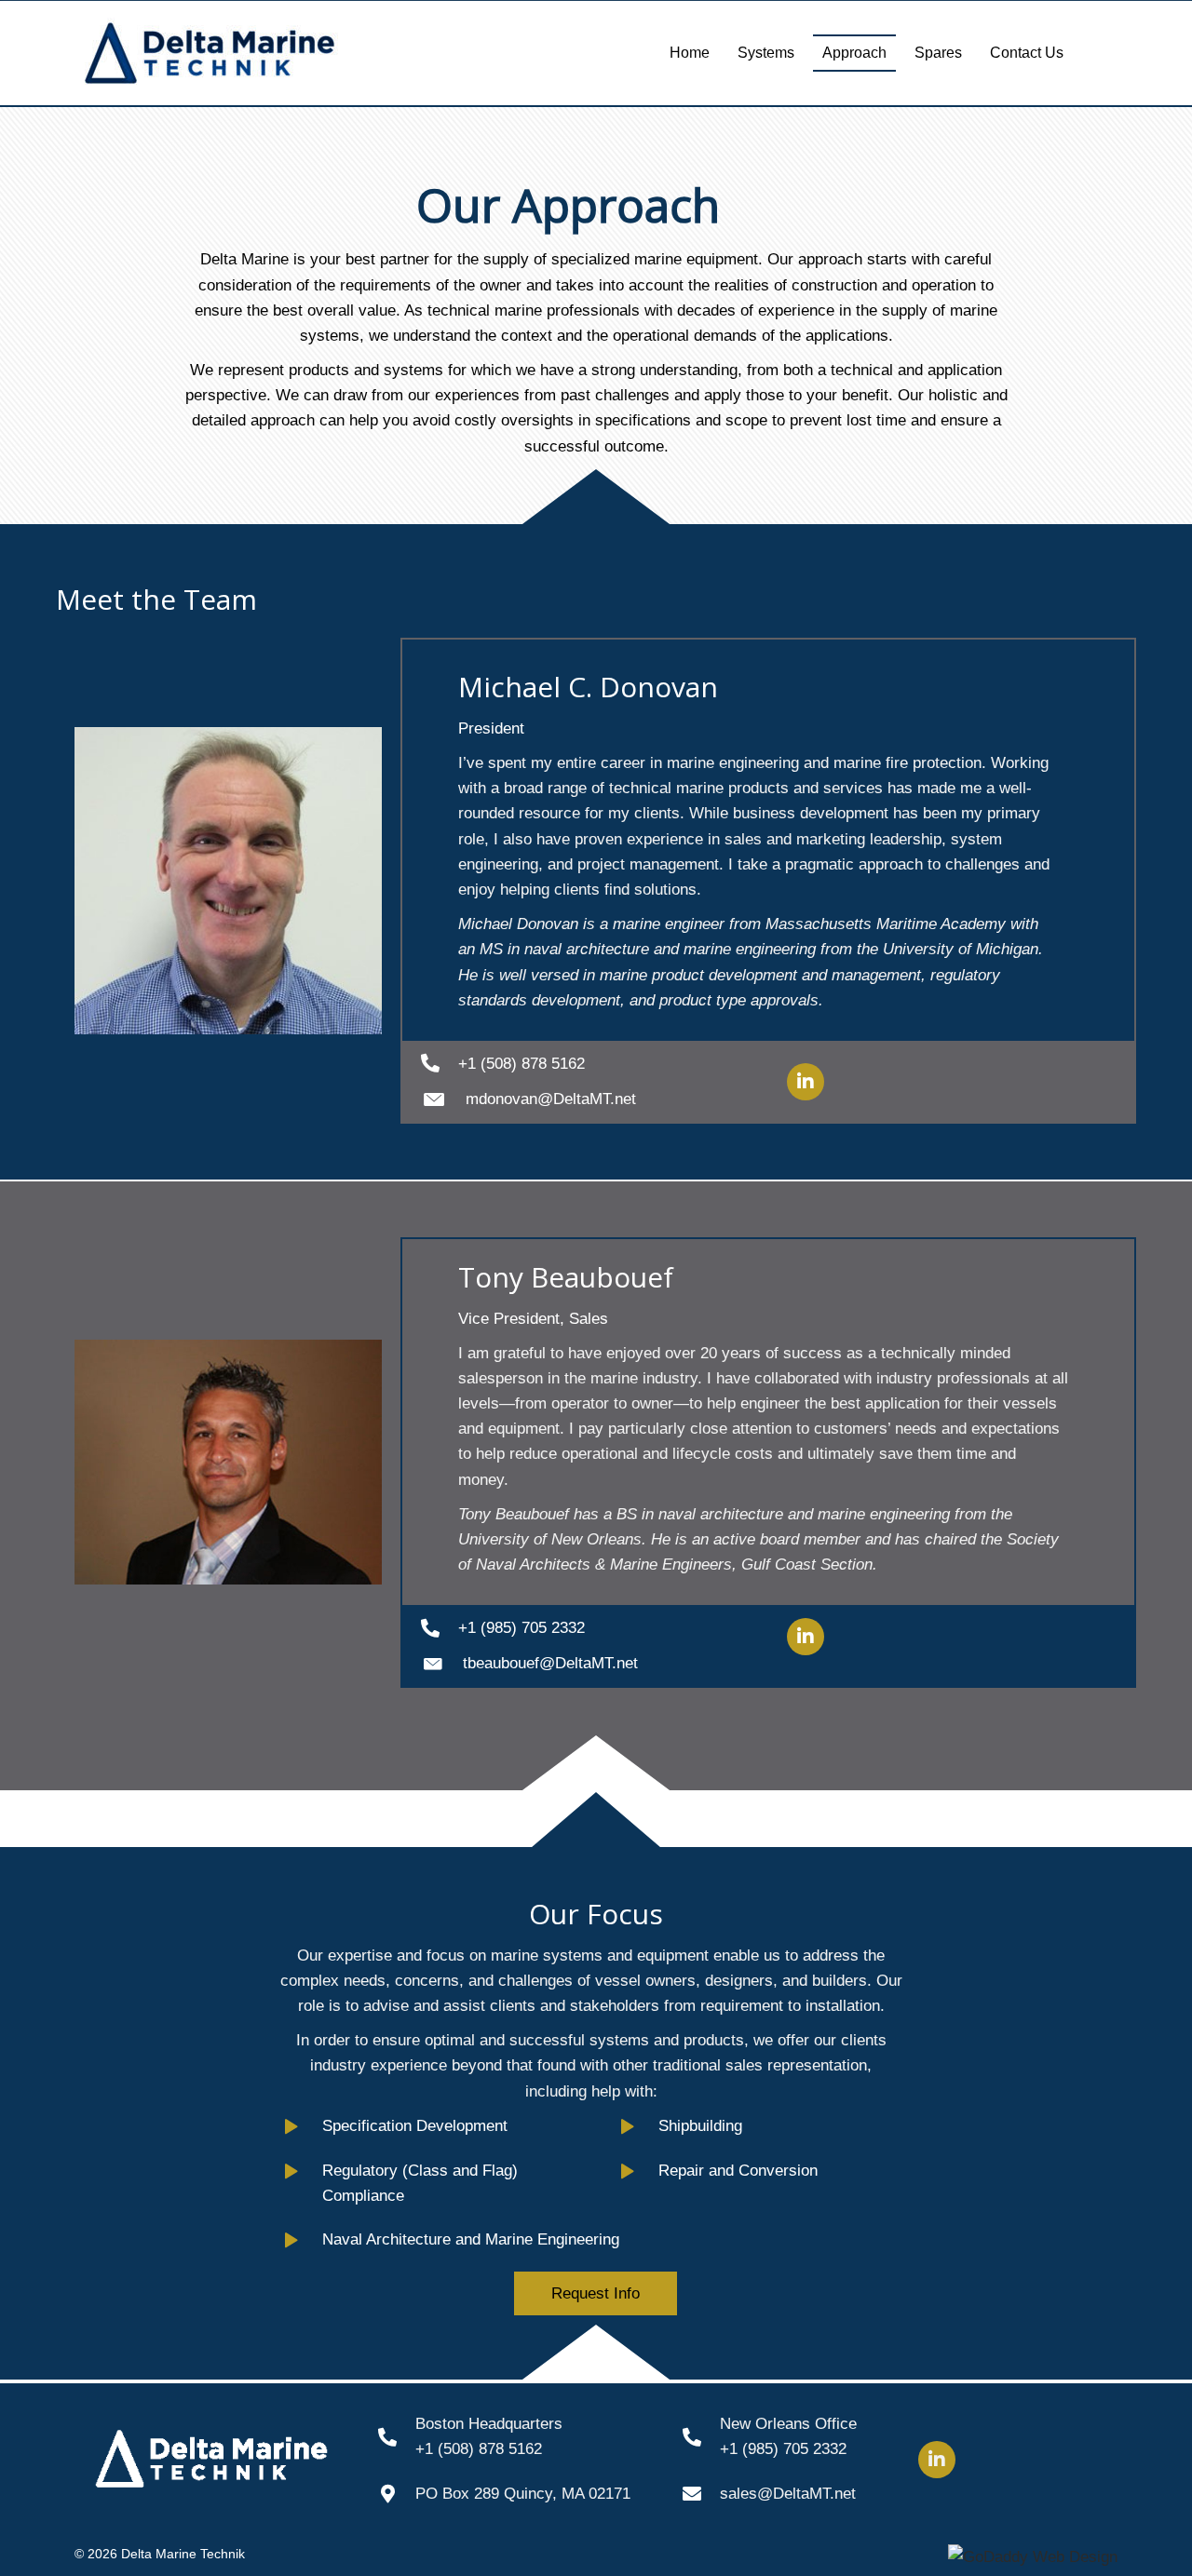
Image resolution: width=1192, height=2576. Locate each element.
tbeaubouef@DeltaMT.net (550, 1663)
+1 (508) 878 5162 (521, 1064)
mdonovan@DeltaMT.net (551, 1099)
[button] (806, 1082)
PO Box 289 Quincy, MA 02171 (523, 2494)
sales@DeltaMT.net (788, 2494)
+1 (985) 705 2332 (521, 1628)
